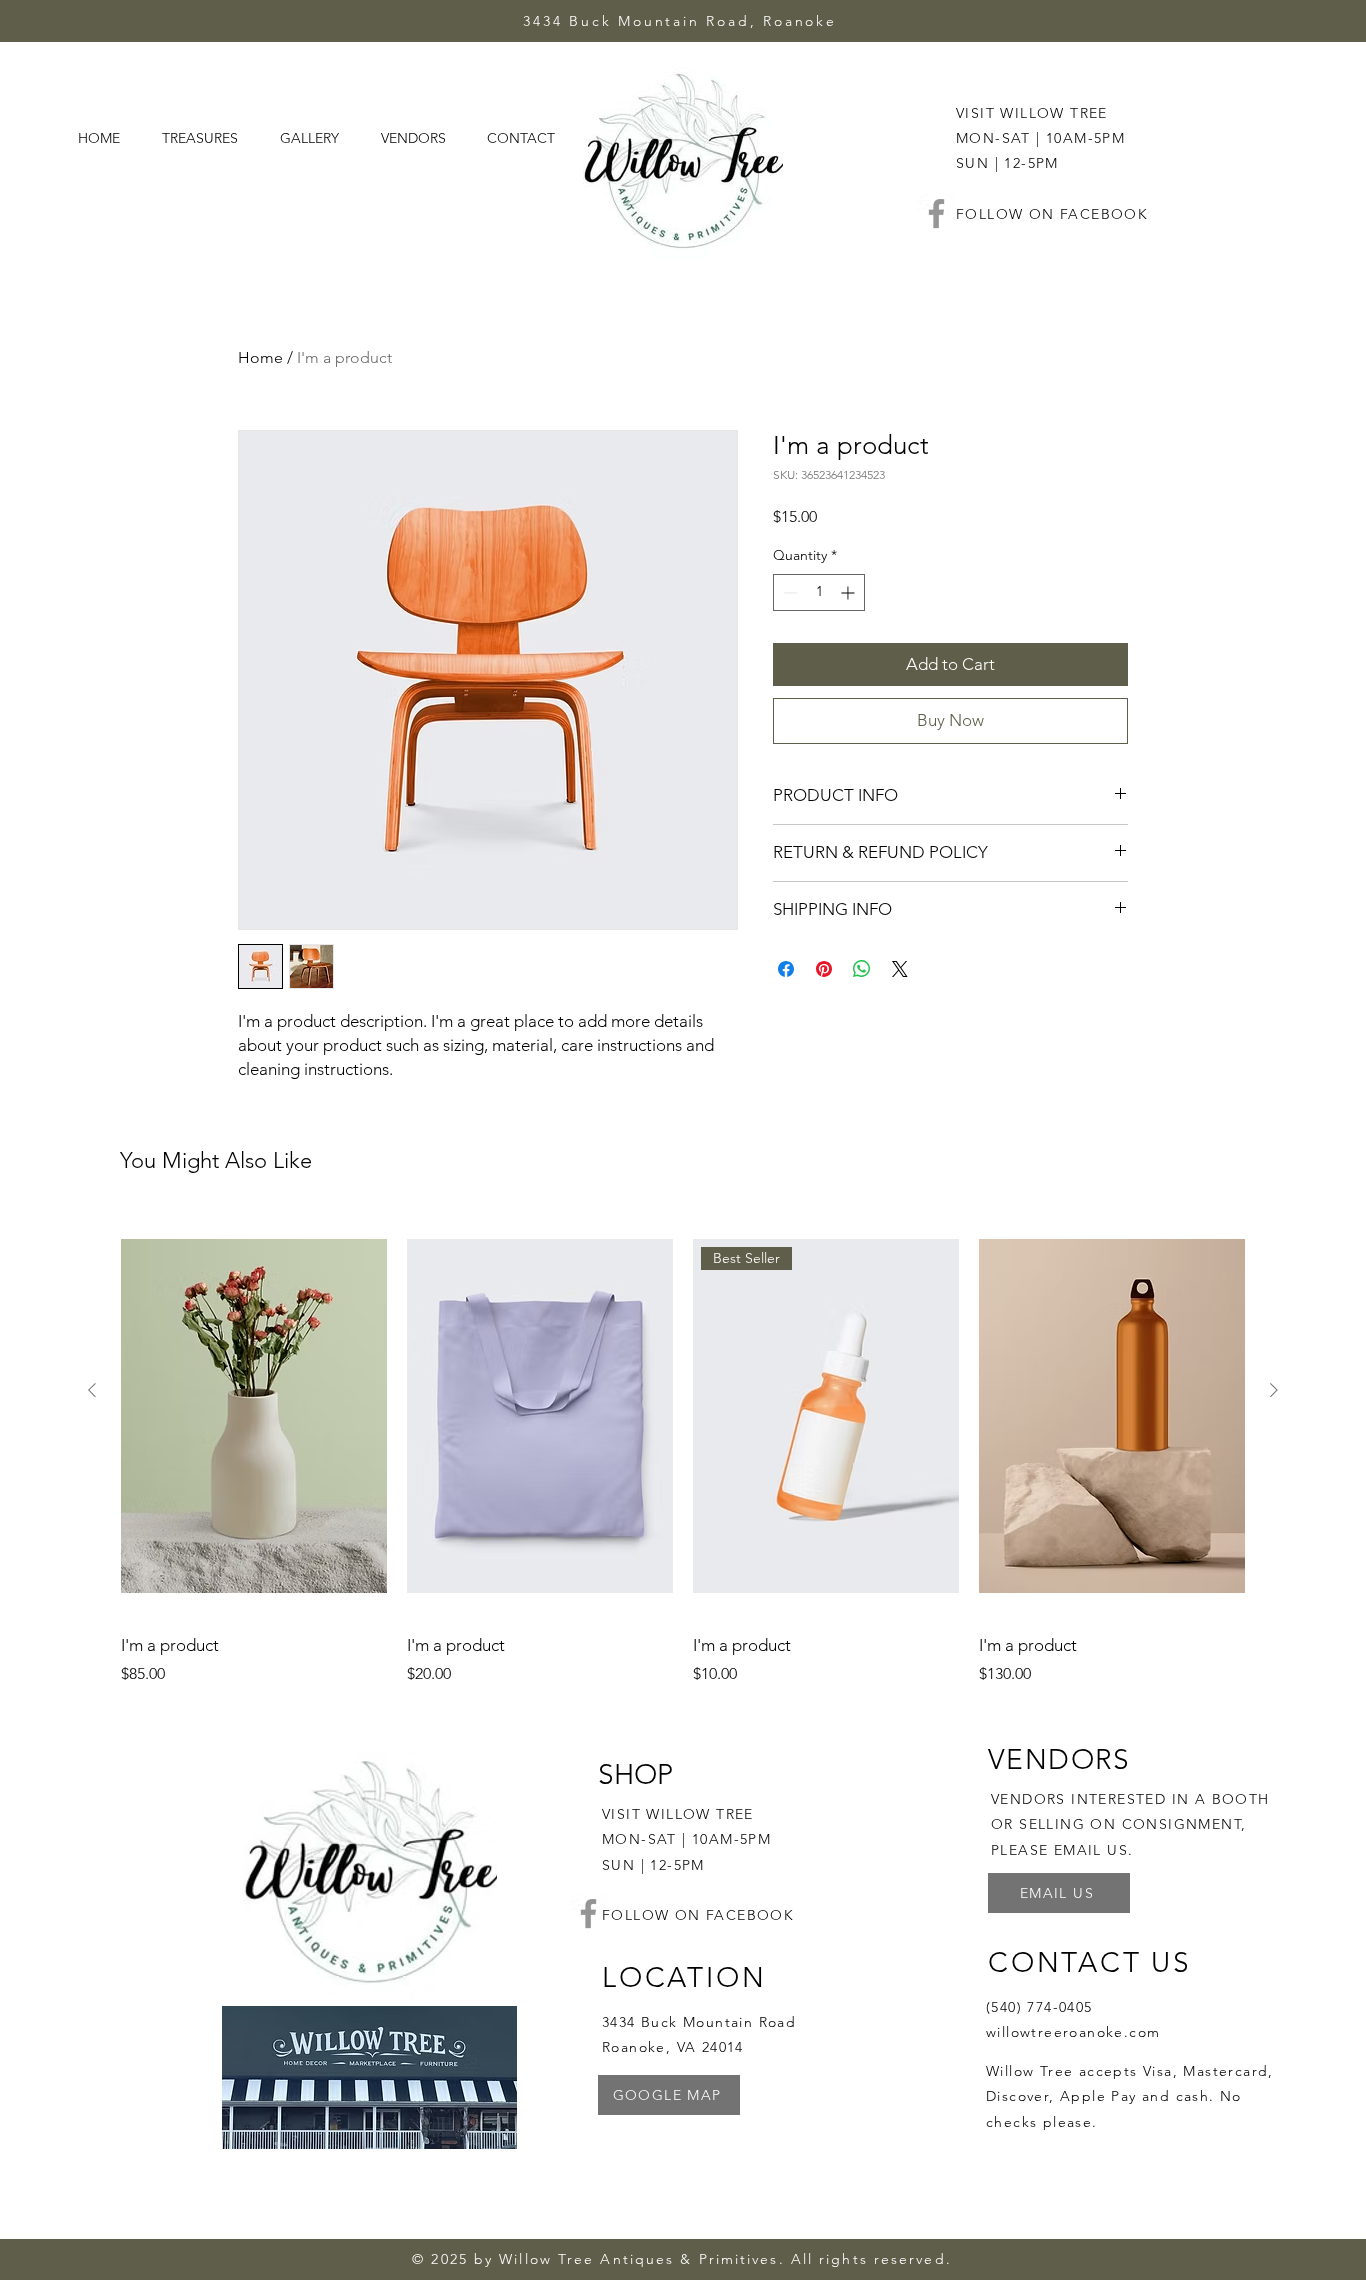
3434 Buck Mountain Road (699, 2022)
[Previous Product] (92, 1390)
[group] (683, 1450)
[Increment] (849, 592)
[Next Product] (1274, 1390)
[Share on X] (900, 969)
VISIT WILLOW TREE (1032, 113)
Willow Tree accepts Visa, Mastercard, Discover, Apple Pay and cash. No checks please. (1130, 2096)
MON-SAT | (647, 1839)
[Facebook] (936, 213)
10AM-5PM (731, 1839)
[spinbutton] (819, 592)
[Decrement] (788, 592)
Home (260, 357)
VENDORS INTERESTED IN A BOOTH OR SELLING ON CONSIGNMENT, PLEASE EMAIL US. (1130, 1824)
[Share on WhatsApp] (862, 969)
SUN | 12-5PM (653, 1865)
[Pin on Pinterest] (824, 969)
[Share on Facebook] (786, 969)
